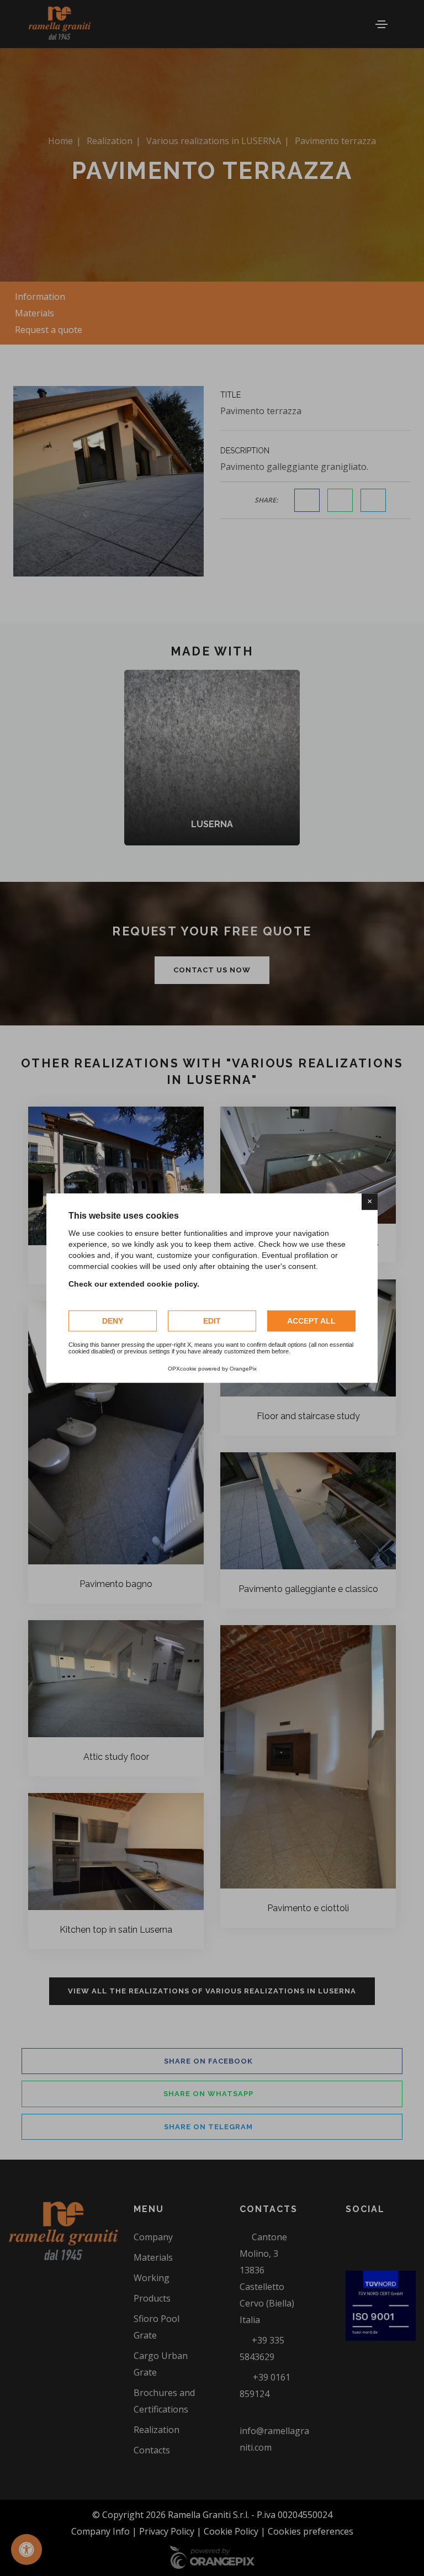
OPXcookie (182, 1369)
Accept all (311, 1321)
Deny (113, 1321)
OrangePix (243, 1369)
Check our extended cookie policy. (134, 1284)
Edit (212, 1321)
